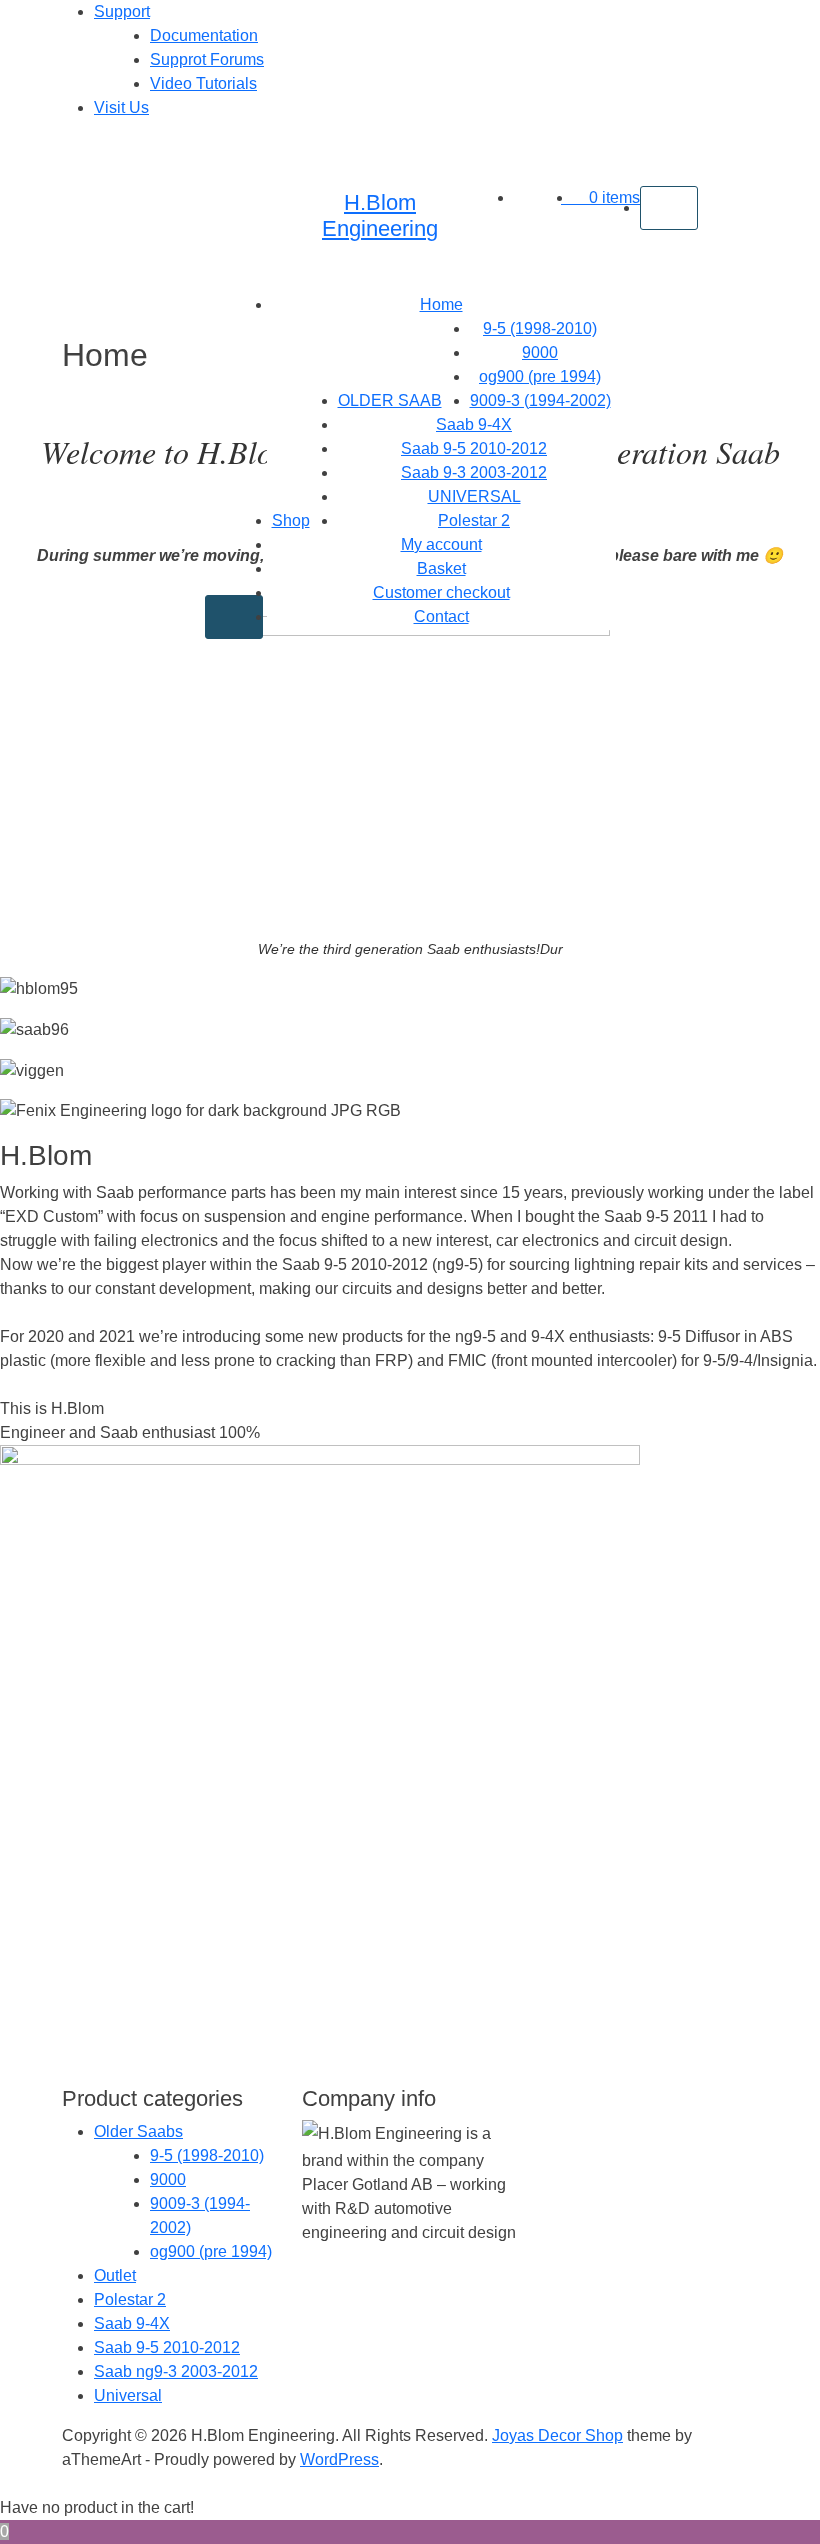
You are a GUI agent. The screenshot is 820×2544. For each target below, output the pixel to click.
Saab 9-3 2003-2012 (474, 472)
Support (122, 11)
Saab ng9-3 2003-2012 (176, 2371)
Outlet (115, 2275)
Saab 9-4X (474, 424)
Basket (441, 568)
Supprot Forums (207, 59)
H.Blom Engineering (380, 215)
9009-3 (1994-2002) (540, 400)
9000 (540, 352)
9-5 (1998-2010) (540, 328)
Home (441, 304)
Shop (291, 520)
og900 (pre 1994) (540, 376)
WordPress (339, 2459)
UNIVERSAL (474, 496)
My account (441, 544)
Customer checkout (441, 592)
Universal (128, 2395)
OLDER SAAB (390, 400)
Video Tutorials (203, 83)
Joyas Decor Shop (557, 2435)
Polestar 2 (474, 520)
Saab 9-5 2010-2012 (474, 448)
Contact (441, 616)
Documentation (204, 35)
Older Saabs (138, 2131)
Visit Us (121, 107)
